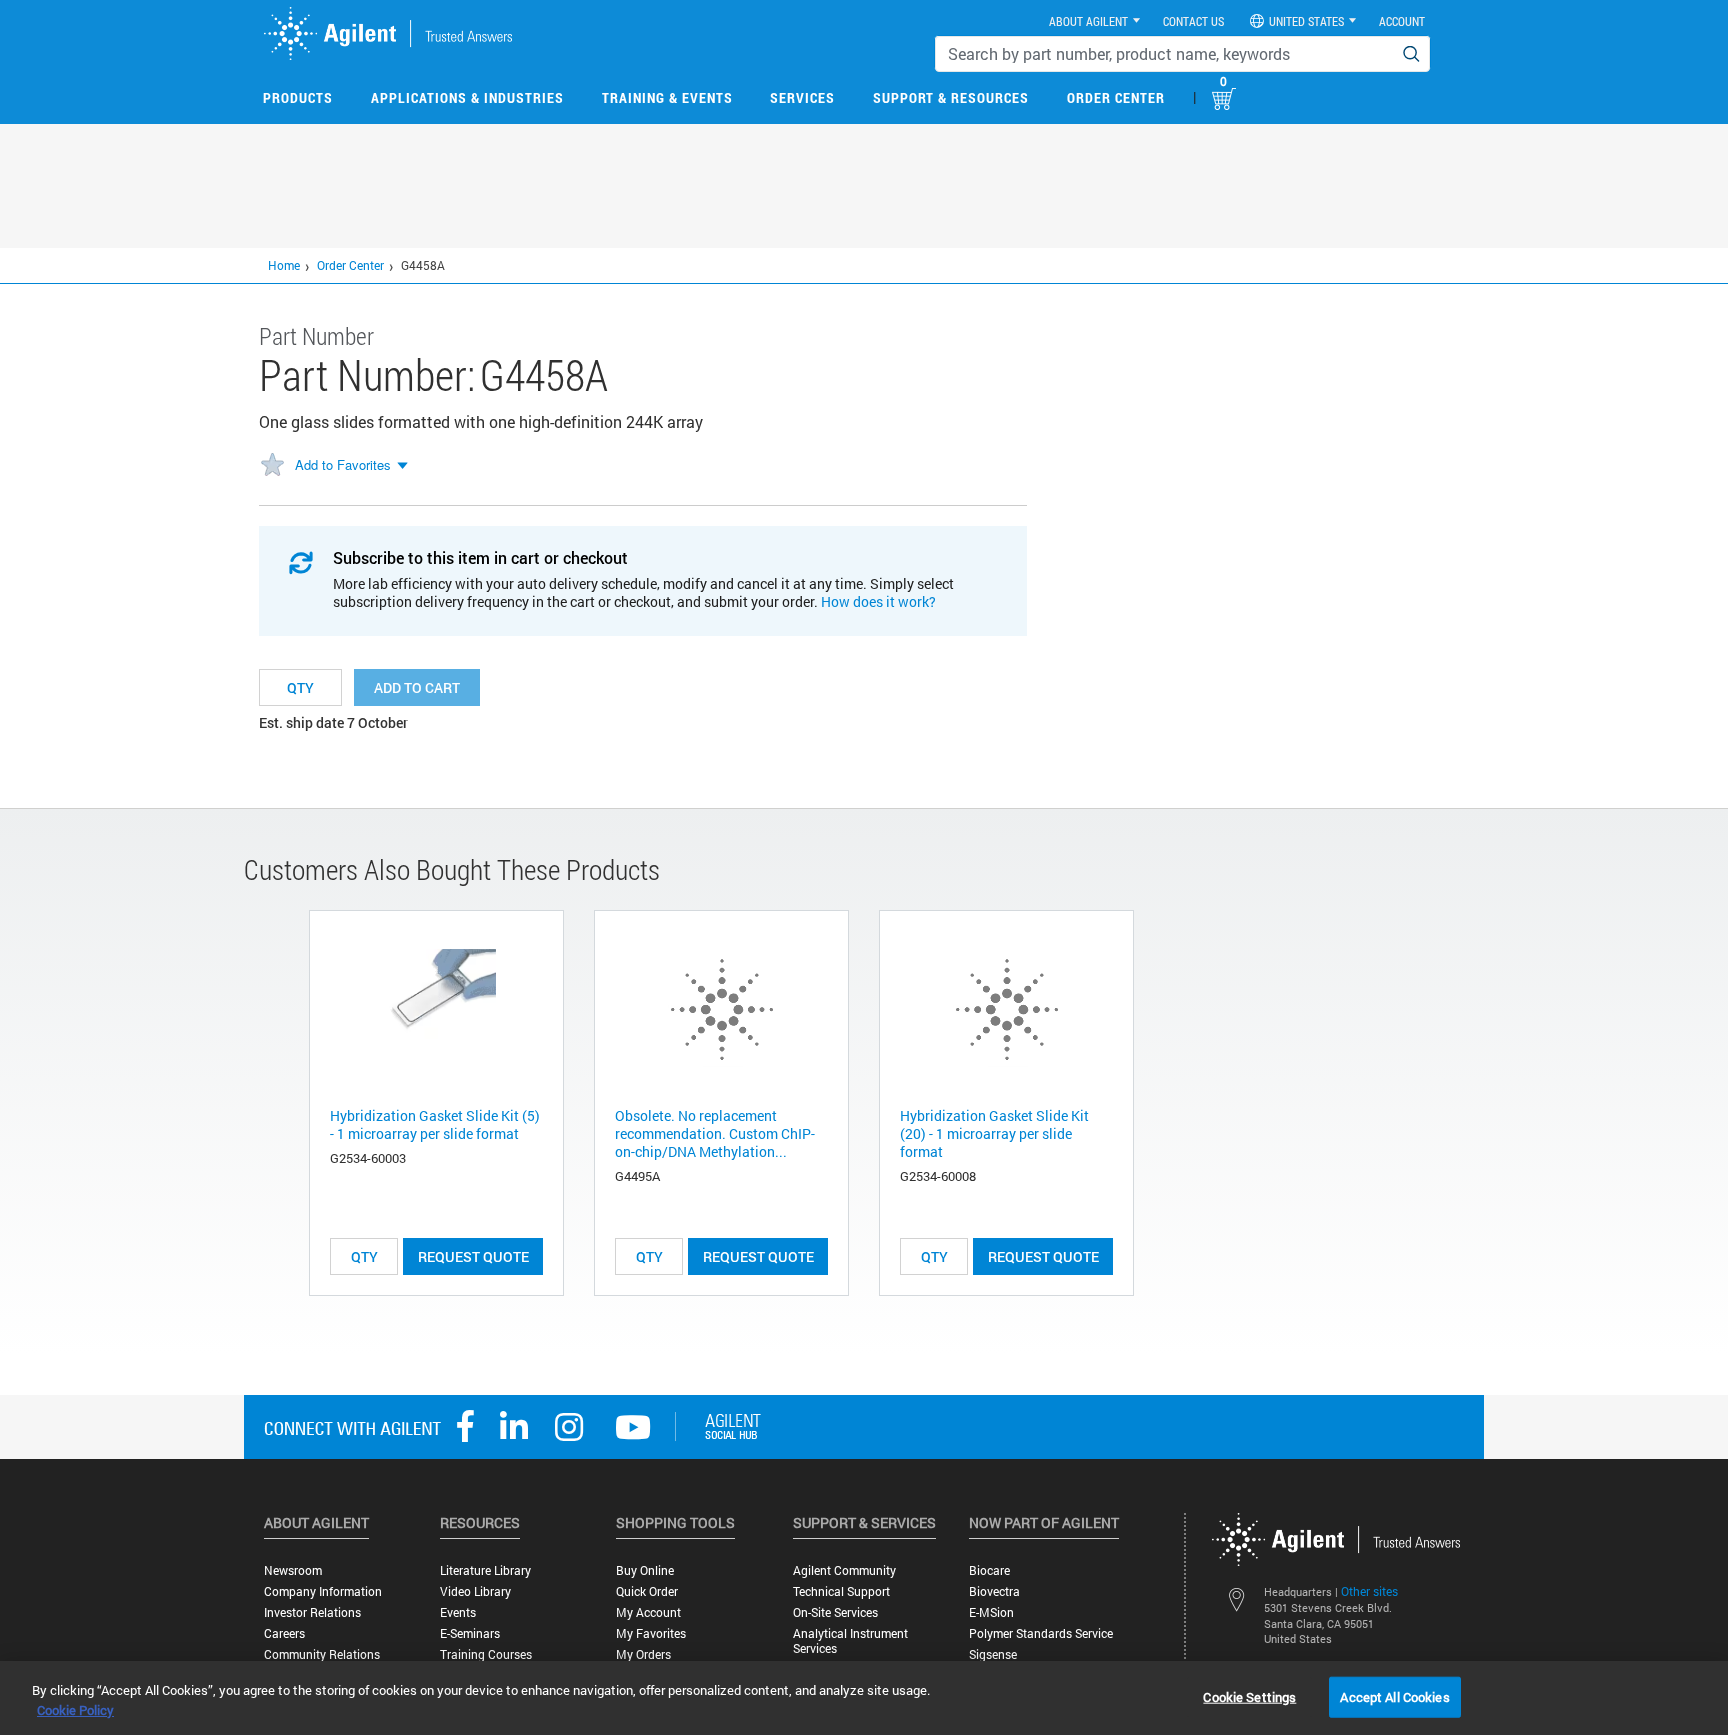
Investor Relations (312, 1612)
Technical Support (841, 1591)
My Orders (643, 1654)
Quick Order (647, 1591)
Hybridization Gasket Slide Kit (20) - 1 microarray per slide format (994, 1133)
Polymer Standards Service (1041, 1633)
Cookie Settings (1249, 1696)
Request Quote (473, 1256)
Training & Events (667, 97)
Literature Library (485, 1570)
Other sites (1369, 1591)
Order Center (1116, 97)
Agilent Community (844, 1570)
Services (802, 97)
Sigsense (993, 1654)
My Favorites (651, 1633)
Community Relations (322, 1654)
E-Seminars (470, 1633)
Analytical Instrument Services (850, 1641)
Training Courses (486, 1654)
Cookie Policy (75, 1710)
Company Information (323, 1591)
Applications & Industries (467, 97)
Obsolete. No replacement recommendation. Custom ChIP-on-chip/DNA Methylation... (715, 1133)
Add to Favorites (343, 464)
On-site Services (835, 1612)
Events (458, 1612)
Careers (284, 1633)
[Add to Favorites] (272, 466)
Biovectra (994, 1591)
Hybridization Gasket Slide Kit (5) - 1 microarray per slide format (435, 1124)
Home (284, 265)
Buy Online (645, 1570)
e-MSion (991, 1612)
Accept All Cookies (1394, 1696)
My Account (648, 1612)
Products (298, 97)
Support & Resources (951, 97)
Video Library (475, 1591)
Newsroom (293, 1570)
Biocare (989, 1570)
